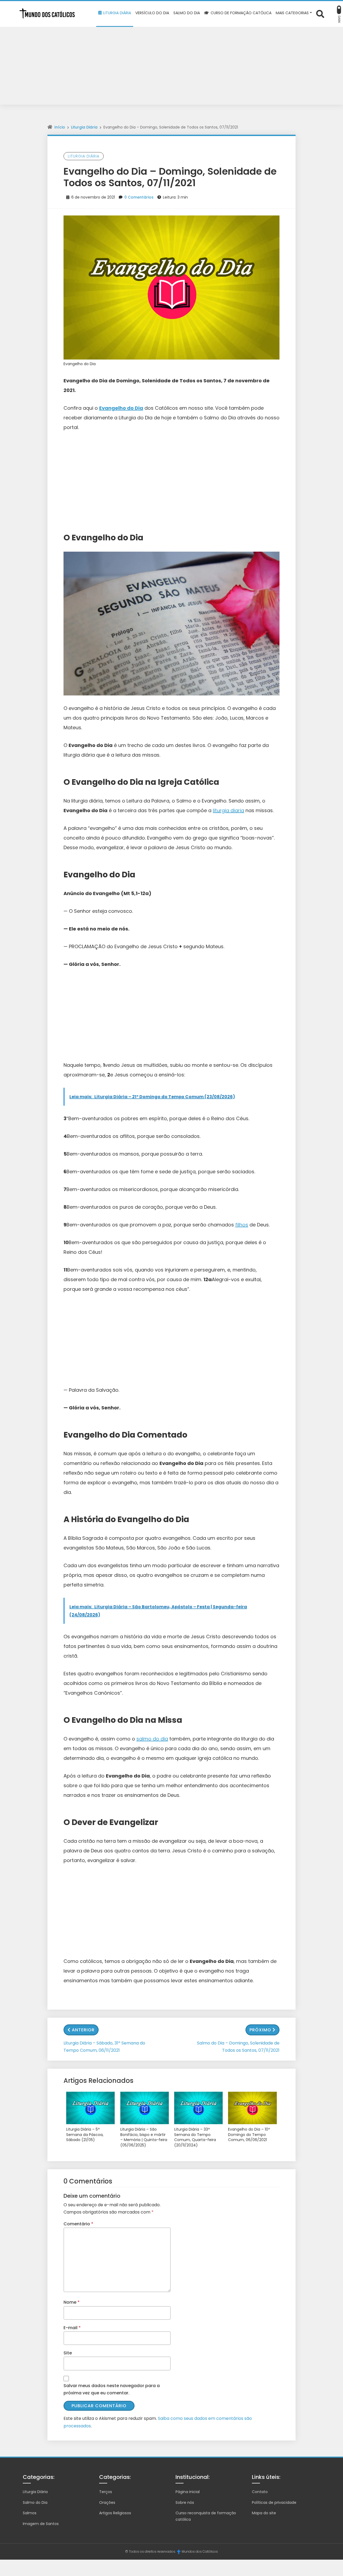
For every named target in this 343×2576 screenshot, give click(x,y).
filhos (242, 1225)
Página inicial (188, 2492)
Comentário (78, 2224)
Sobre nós (185, 2502)
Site (68, 2353)
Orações (107, 2502)
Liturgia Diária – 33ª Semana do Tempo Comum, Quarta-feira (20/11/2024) (195, 2137)
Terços (106, 2492)
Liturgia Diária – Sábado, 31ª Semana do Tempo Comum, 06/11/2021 (104, 2047)
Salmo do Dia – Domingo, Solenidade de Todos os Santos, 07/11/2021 (238, 2047)
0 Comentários (139, 197)
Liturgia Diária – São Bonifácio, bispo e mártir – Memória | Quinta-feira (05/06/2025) (144, 2137)
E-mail (72, 2328)
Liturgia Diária (84, 127)
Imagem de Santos (41, 2524)
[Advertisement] (171, 67)
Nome (72, 2302)
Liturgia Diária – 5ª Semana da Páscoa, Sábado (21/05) (85, 2135)
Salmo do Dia (35, 2502)
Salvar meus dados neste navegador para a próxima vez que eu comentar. (112, 2389)
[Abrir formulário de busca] (320, 14)
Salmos (30, 2513)
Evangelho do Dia (121, 408)
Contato (260, 2492)
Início (60, 127)
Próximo (260, 2030)
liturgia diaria (228, 810)
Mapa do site (264, 2513)
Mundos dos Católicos (200, 2551)
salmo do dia (152, 1739)
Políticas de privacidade (274, 2502)
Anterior (83, 2030)
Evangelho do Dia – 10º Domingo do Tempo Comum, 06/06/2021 (249, 2135)
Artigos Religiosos (115, 2513)
